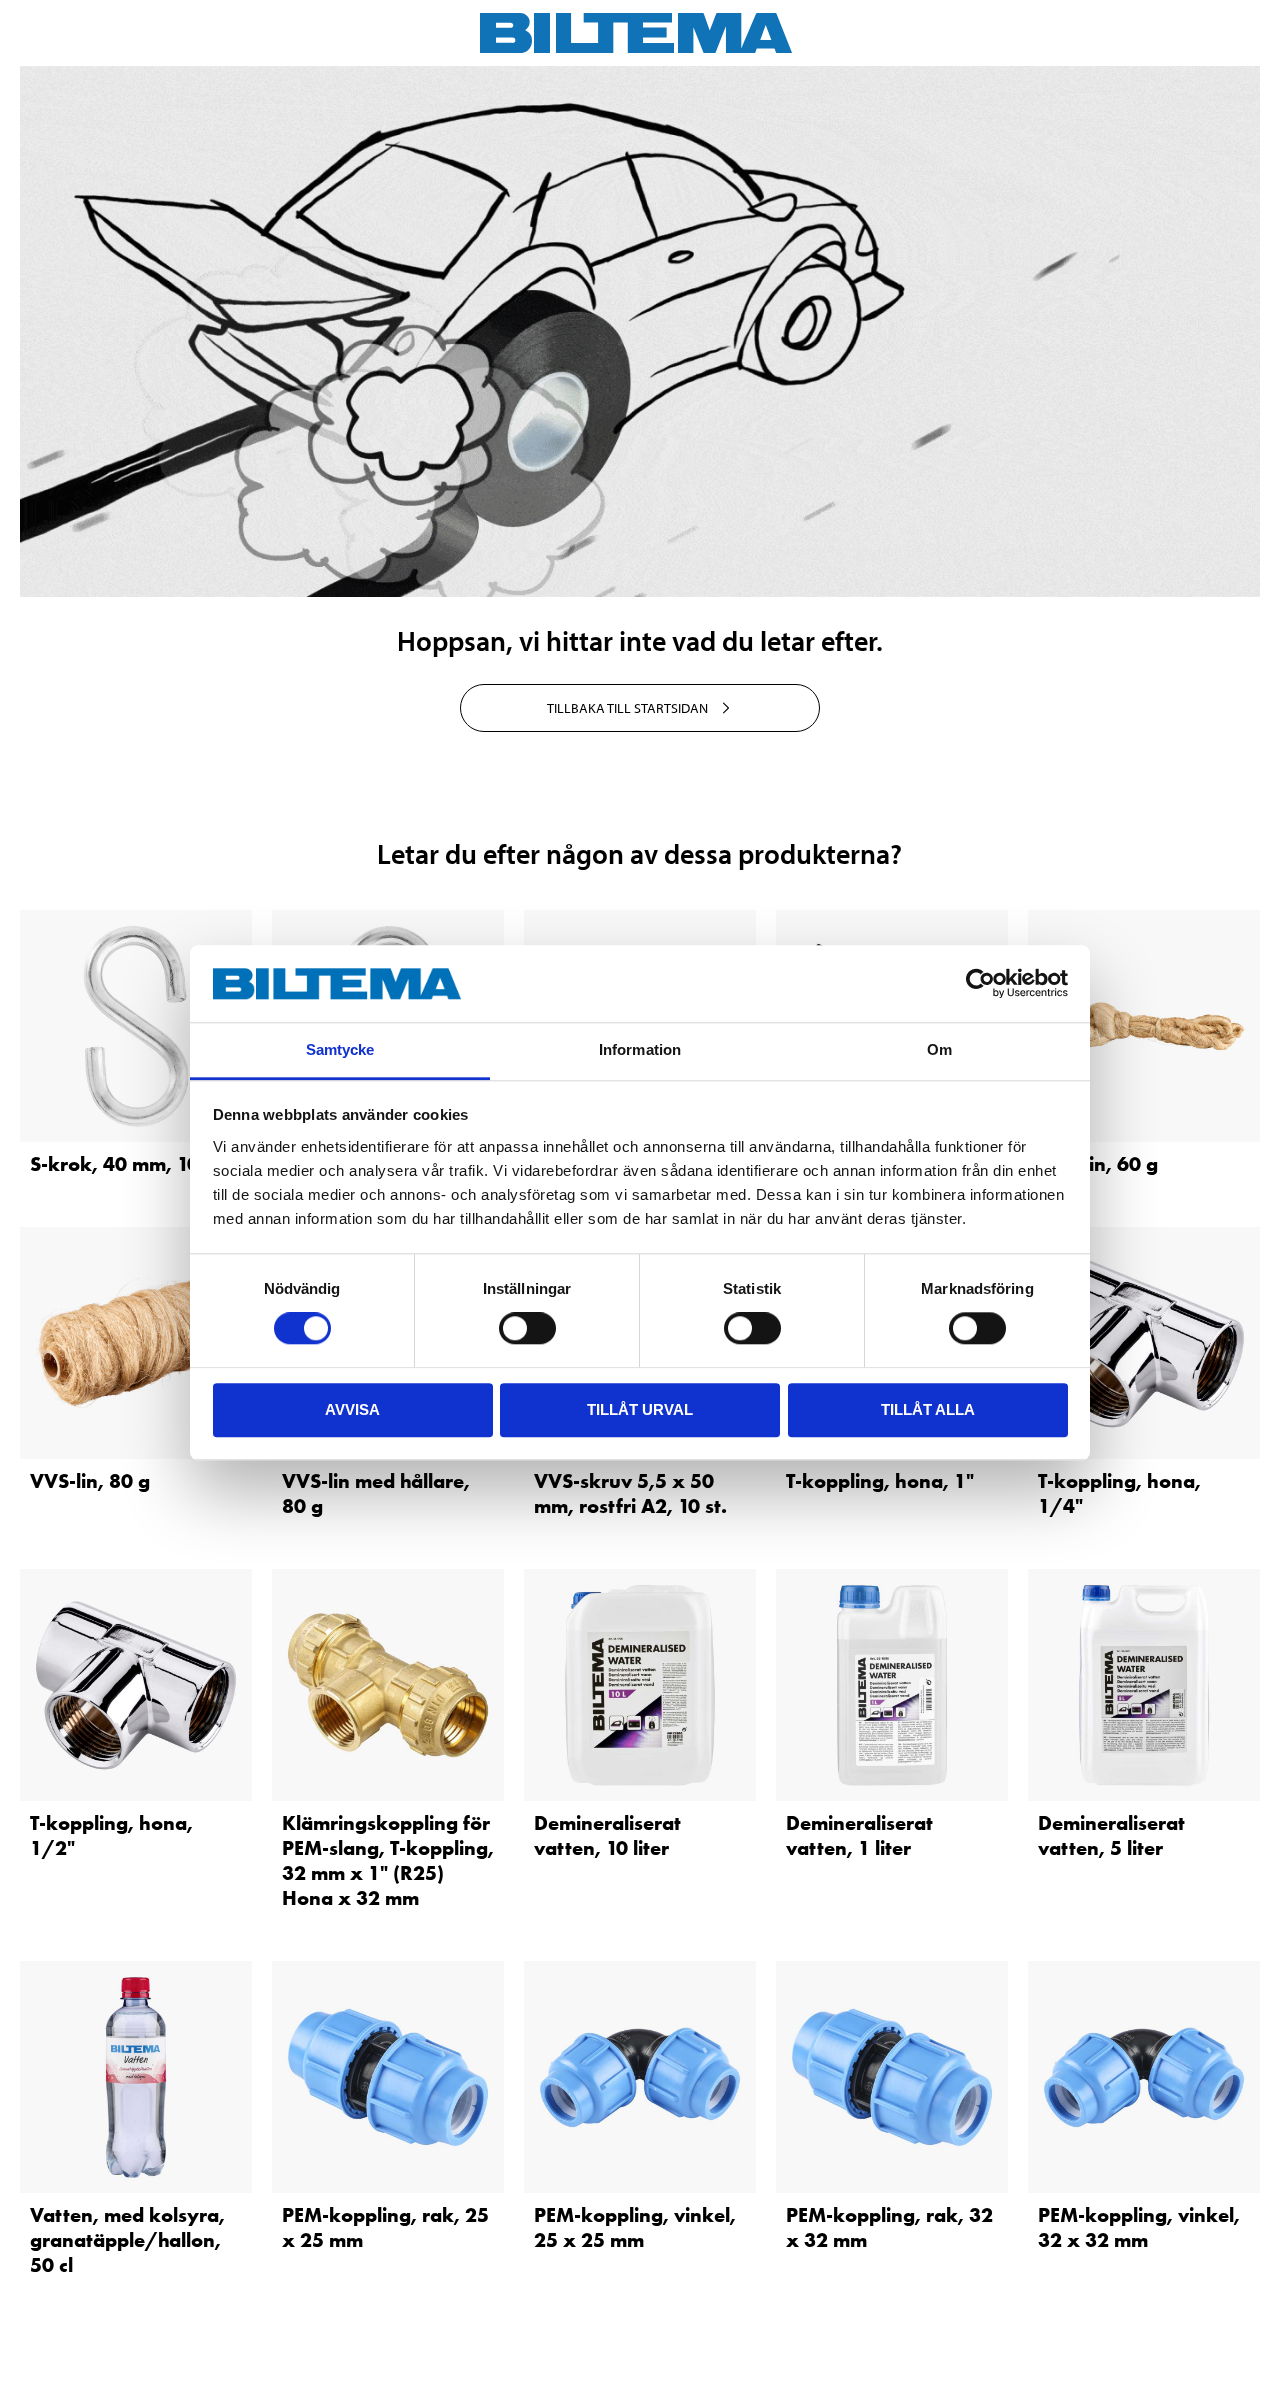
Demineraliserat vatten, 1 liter (859, 1835)
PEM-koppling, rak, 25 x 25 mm (385, 2227)
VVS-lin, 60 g (1098, 1164)
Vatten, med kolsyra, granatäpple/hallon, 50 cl (127, 2240)
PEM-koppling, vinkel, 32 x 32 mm (1139, 2227)
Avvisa (352, 1409)
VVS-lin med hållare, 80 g (376, 1493)
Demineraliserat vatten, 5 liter (1111, 1835)
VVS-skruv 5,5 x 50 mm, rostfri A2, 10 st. (630, 1493)
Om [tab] (939, 1049)
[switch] (527, 1328)
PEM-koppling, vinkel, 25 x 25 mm (635, 2227)
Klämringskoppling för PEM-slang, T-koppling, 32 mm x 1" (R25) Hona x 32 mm (388, 1860)
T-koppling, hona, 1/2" (111, 1835)
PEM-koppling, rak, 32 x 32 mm (889, 2227)
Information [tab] (640, 1049)
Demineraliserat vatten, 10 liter (607, 1835)
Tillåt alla (928, 1409)
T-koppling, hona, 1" (880, 1481)
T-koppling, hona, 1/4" (1119, 1493)
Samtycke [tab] (340, 1049)
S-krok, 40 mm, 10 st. (128, 1164)
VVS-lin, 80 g (90, 1481)
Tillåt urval (640, 1409)
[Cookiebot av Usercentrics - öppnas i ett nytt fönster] (980, 984)
